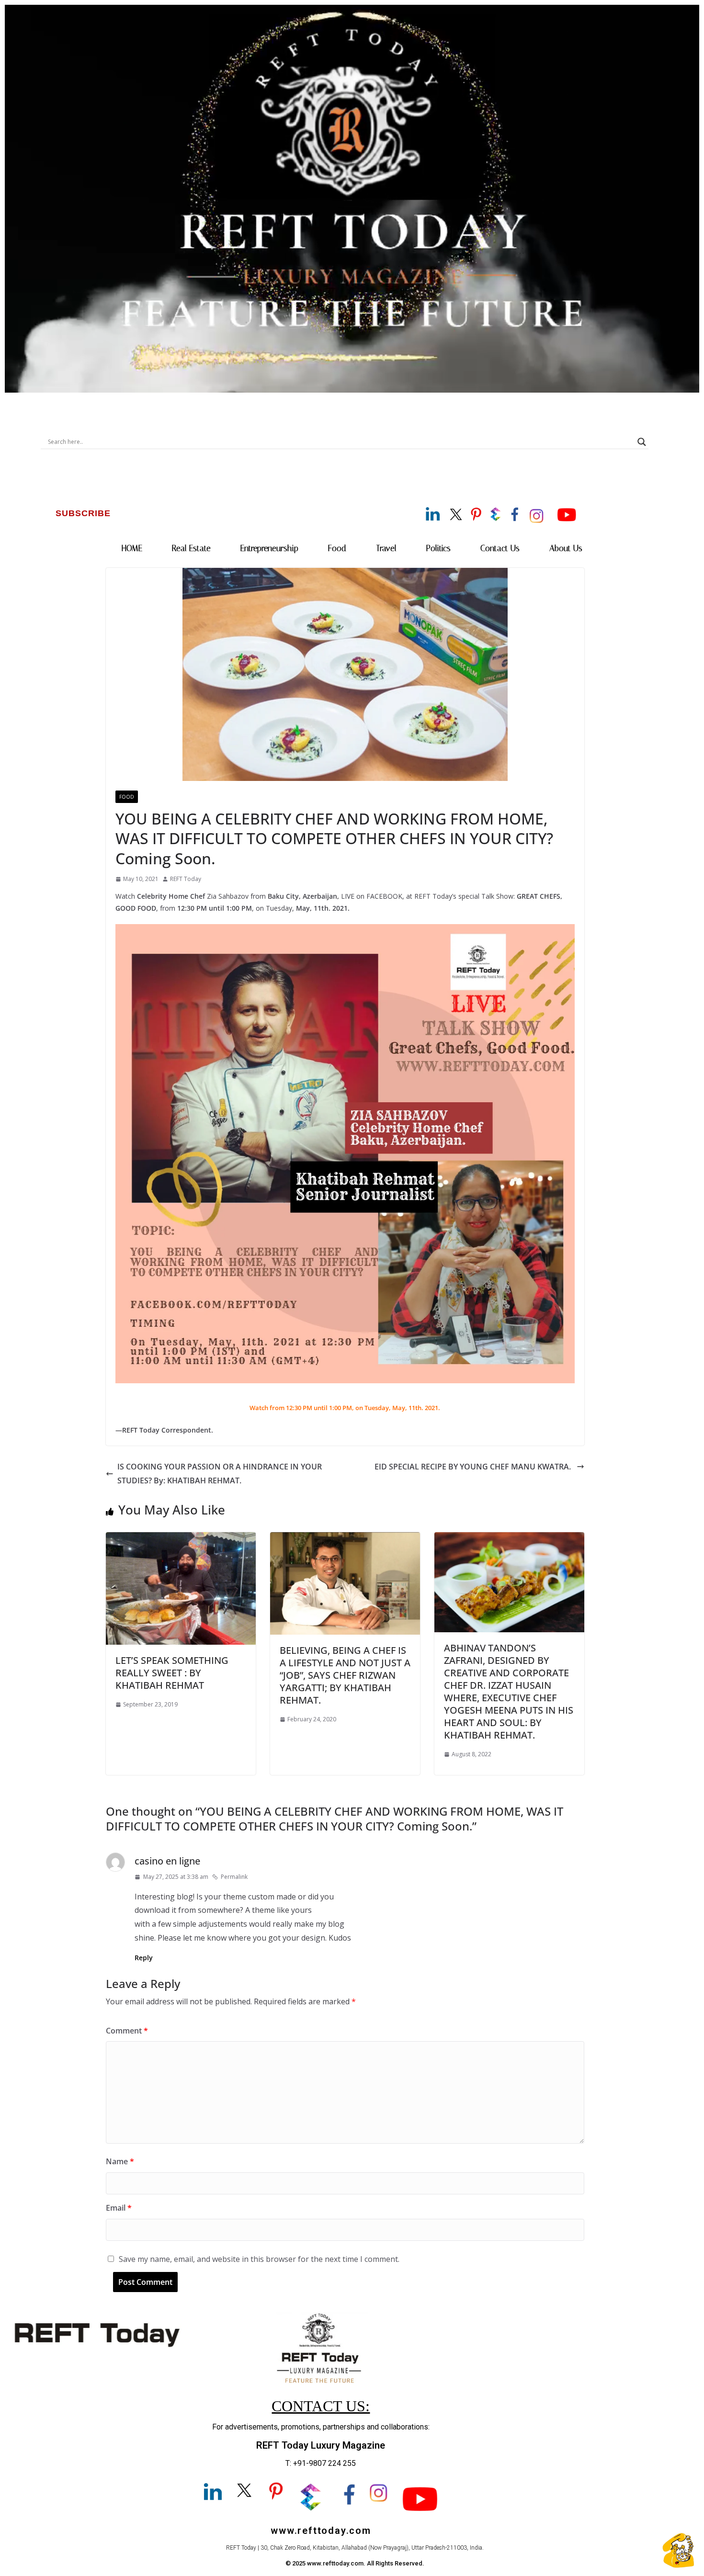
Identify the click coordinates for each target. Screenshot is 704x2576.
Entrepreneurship (269, 548)
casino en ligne (167, 1861)
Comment (127, 2031)
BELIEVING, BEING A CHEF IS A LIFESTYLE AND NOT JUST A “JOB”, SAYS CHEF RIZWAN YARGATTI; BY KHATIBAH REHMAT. (345, 1675)
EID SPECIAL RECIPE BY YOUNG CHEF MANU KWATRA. (474, 1467)
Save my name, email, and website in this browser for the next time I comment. (259, 2259)
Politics (438, 548)
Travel (386, 548)
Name (120, 2161)
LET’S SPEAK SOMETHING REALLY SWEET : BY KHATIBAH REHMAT (172, 1673)
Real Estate (191, 548)
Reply (144, 1958)
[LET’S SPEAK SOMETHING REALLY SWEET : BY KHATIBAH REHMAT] (181, 1539)
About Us (566, 548)
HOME (132, 548)
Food (337, 548)
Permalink (234, 1877)
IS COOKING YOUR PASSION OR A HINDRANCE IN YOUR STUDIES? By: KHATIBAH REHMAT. (220, 1474)
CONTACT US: (321, 2406)
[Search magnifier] (642, 442)
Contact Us (500, 548)
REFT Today (186, 879)
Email (119, 2208)
